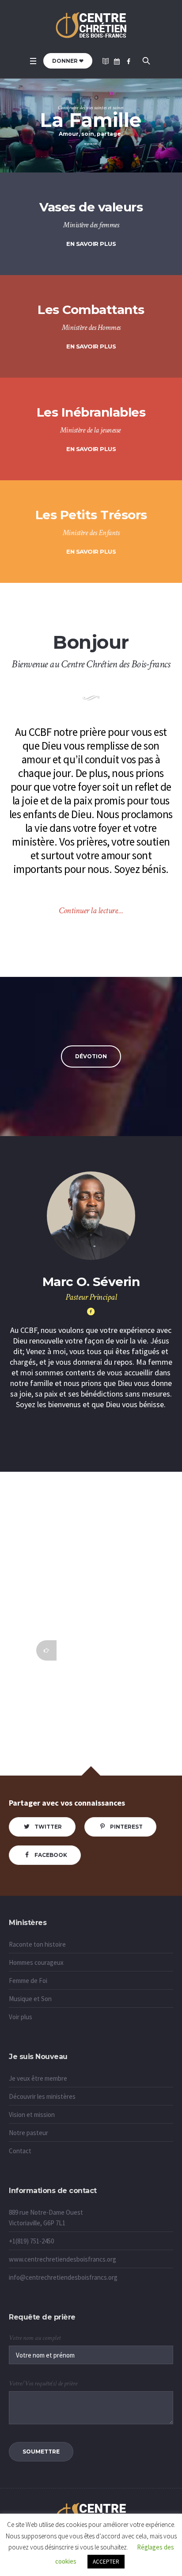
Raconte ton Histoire (91, 1564)
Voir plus (21, 2017)
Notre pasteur (28, 2133)
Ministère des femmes (91, 225)
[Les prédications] (106, 61)
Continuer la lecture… (91, 911)
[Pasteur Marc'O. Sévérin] (91, 1312)
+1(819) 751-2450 (31, 2241)
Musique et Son (30, 1999)
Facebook (51, 1855)
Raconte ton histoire (37, 1944)
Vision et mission (32, 2115)
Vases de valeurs (91, 207)
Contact (20, 2151)
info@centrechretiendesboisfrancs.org (63, 2277)
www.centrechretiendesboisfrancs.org (63, 2259)
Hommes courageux (36, 1962)
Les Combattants (91, 310)
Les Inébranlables (91, 412)
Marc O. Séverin (91, 1282)
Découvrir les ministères (42, 2096)
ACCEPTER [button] (106, 2562)
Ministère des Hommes (91, 327)
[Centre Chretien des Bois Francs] (91, 26)
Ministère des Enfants (91, 533)
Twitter (48, 1827)
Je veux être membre (38, 2078)
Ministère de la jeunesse (90, 430)
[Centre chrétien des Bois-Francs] (129, 61)
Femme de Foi (28, 1981)
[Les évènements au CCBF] (117, 61)
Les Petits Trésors (91, 515)
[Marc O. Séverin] (91, 1216)
